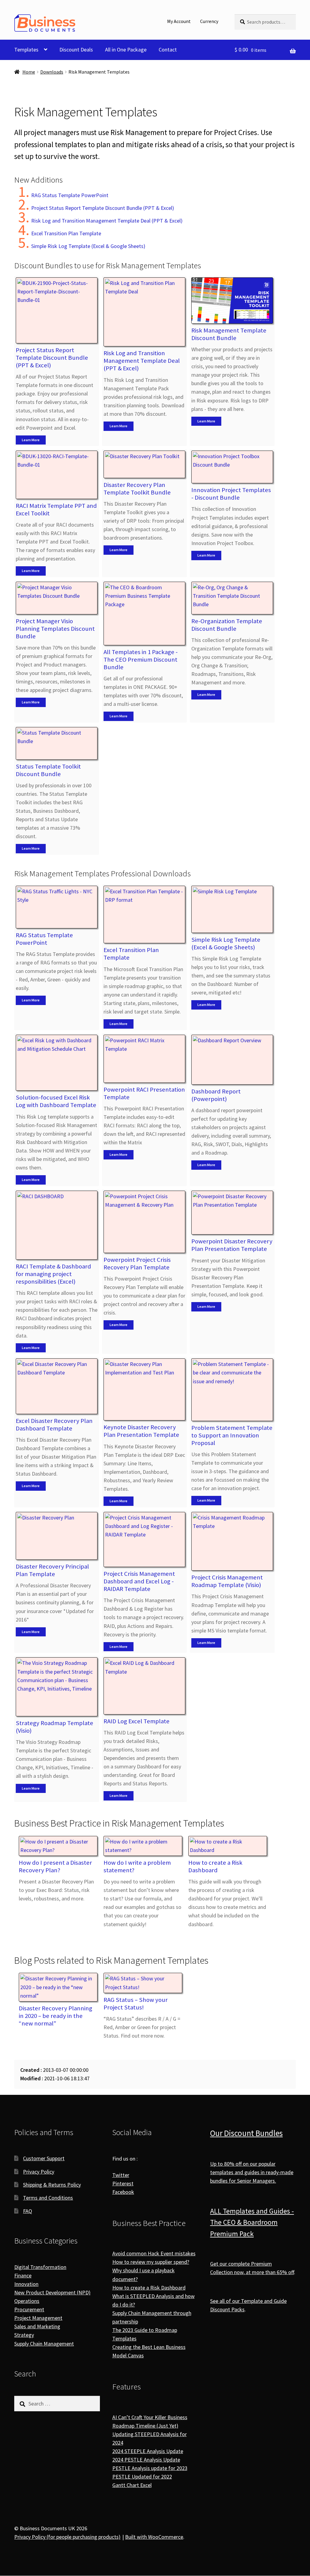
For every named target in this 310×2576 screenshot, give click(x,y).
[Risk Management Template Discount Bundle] (232, 301)
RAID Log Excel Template (137, 1721)
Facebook (123, 2192)
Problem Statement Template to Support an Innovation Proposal (232, 1435)
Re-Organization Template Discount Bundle (227, 625)
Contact (168, 50)
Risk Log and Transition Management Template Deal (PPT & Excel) (107, 221)
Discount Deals (76, 50)
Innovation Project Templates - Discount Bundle (231, 494)
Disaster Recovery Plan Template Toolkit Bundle (137, 489)
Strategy (24, 2335)
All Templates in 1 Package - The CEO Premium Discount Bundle (141, 660)
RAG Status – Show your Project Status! (136, 2004)
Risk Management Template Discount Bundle (229, 334)
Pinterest (123, 2183)
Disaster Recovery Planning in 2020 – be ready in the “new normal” (56, 2016)
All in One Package (126, 50)
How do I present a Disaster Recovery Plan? (55, 1866)
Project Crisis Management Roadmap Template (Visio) (227, 1581)
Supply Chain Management (44, 2344)
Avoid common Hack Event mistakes (154, 2254)
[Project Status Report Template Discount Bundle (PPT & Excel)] (57, 310)
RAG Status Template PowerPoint (70, 195)
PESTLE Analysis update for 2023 (150, 2468)
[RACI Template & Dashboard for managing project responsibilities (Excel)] (57, 1225)
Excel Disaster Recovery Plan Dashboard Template (54, 1425)
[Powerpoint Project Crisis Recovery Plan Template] (144, 1222)
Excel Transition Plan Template (66, 233)
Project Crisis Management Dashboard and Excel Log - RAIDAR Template (139, 1581)
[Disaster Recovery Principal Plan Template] (57, 1536)
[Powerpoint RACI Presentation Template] (144, 1059)
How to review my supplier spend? (151, 2262)
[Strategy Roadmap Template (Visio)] (57, 1687)
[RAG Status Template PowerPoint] (57, 907)
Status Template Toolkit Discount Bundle (48, 770)
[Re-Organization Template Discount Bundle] (232, 598)
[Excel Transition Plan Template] (144, 915)
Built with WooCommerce (154, 2537)
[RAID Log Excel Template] (144, 1686)
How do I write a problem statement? (137, 1866)
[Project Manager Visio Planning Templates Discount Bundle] (57, 598)
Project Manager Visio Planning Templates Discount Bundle (55, 629)
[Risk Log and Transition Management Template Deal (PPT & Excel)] (144, 312)
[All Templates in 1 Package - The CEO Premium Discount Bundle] (144, 613)
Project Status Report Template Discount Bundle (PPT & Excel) (103, 208)
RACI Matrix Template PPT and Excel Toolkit (56, 509)
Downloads (52, 72)
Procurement (29, 2309)
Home (29, 72)
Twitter (121, 2175)
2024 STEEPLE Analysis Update (148, 2451)
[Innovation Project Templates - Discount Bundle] (232, 467)
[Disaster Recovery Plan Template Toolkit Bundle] (144, 464)
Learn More (31, 440)
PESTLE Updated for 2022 (142, 2477)
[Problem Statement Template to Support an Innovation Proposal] (232, 1390)
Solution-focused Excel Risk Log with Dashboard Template (56, 1101)
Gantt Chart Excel (132, 2485)
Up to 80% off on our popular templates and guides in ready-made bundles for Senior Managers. (252, 2172)
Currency (209, 21)
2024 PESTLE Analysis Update (146, 2460)
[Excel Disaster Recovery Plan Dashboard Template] (57, 1386)
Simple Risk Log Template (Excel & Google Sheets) (88, 246)
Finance (23, 2275)
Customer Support (44, 2158)
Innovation (26, 2284)
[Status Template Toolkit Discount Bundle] (57, 743)
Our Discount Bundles (246, 2133)
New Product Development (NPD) (52, 2292)
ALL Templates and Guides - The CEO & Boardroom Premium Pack (252, 2222)
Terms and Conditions (48, 2198)
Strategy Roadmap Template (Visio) (54, 1727)
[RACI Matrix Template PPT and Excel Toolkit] (57, 475)
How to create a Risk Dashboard (215, 1866)
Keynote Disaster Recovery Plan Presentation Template (141, 1431)
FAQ (28, 2211)
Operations (27, 2301)
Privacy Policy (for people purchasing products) (67, 2537)
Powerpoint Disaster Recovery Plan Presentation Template (232, 1245)
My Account (179, 21)
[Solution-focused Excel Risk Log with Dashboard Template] (57, 1063)
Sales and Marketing (37, 2327)
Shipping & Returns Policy (52, 2185)
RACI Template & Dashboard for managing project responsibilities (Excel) (53, 1274)
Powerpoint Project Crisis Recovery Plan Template (137, 1263)
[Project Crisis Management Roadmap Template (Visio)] (232, 1541)
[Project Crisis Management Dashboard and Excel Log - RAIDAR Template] (144, 1540)
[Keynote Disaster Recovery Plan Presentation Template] (144, 1389)
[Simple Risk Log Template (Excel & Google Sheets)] (232, 909)
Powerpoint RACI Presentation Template (144, 1093)
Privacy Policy (39, 2172)
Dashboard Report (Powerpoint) (216, 1095)
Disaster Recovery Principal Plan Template (52, 1570)
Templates (26, 50)
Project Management (38, 2318)
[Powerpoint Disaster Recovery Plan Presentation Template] (232, 1213)
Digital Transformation (40, 2267)
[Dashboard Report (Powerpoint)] (232, 1060)
